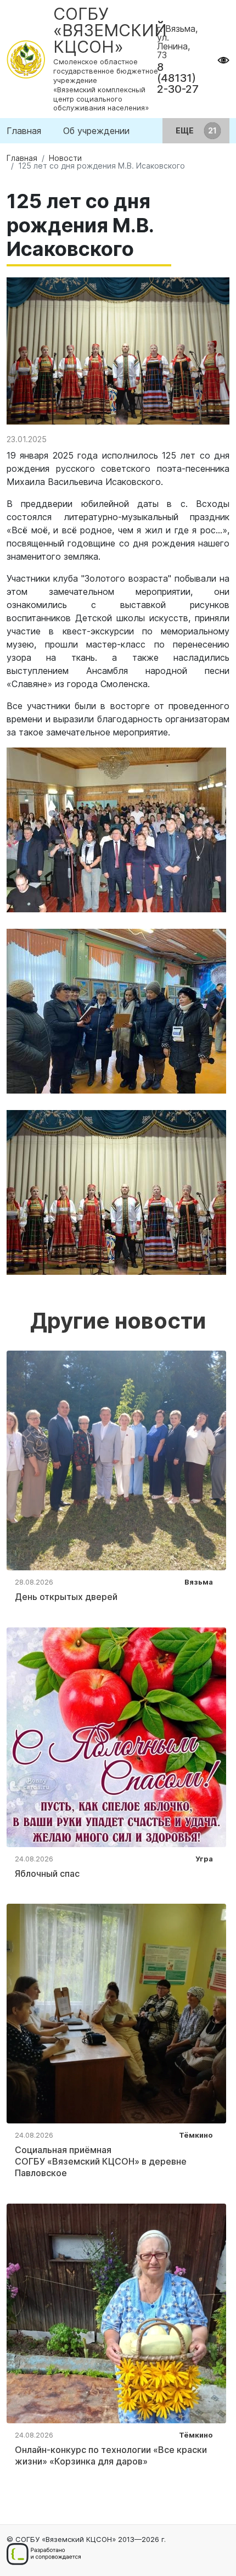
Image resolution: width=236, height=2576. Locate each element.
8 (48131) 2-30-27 (178, 78)
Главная (24, 131)
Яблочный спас (47, 1874)
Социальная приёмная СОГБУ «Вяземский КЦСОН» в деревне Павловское (101, 2161)
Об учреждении (96, 131)
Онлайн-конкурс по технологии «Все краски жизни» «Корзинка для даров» (111, 2455)
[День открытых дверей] (116, 1459)
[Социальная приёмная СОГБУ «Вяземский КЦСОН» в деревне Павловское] (116, 2013)
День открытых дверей (66, 1597)
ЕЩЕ (186, 130)
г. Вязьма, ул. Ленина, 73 (177, 42)
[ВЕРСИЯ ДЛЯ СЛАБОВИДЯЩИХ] (223, 59)
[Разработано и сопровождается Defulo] (44, 2554)
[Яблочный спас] (116, 1736)
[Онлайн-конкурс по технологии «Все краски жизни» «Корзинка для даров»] (116, 2312)
